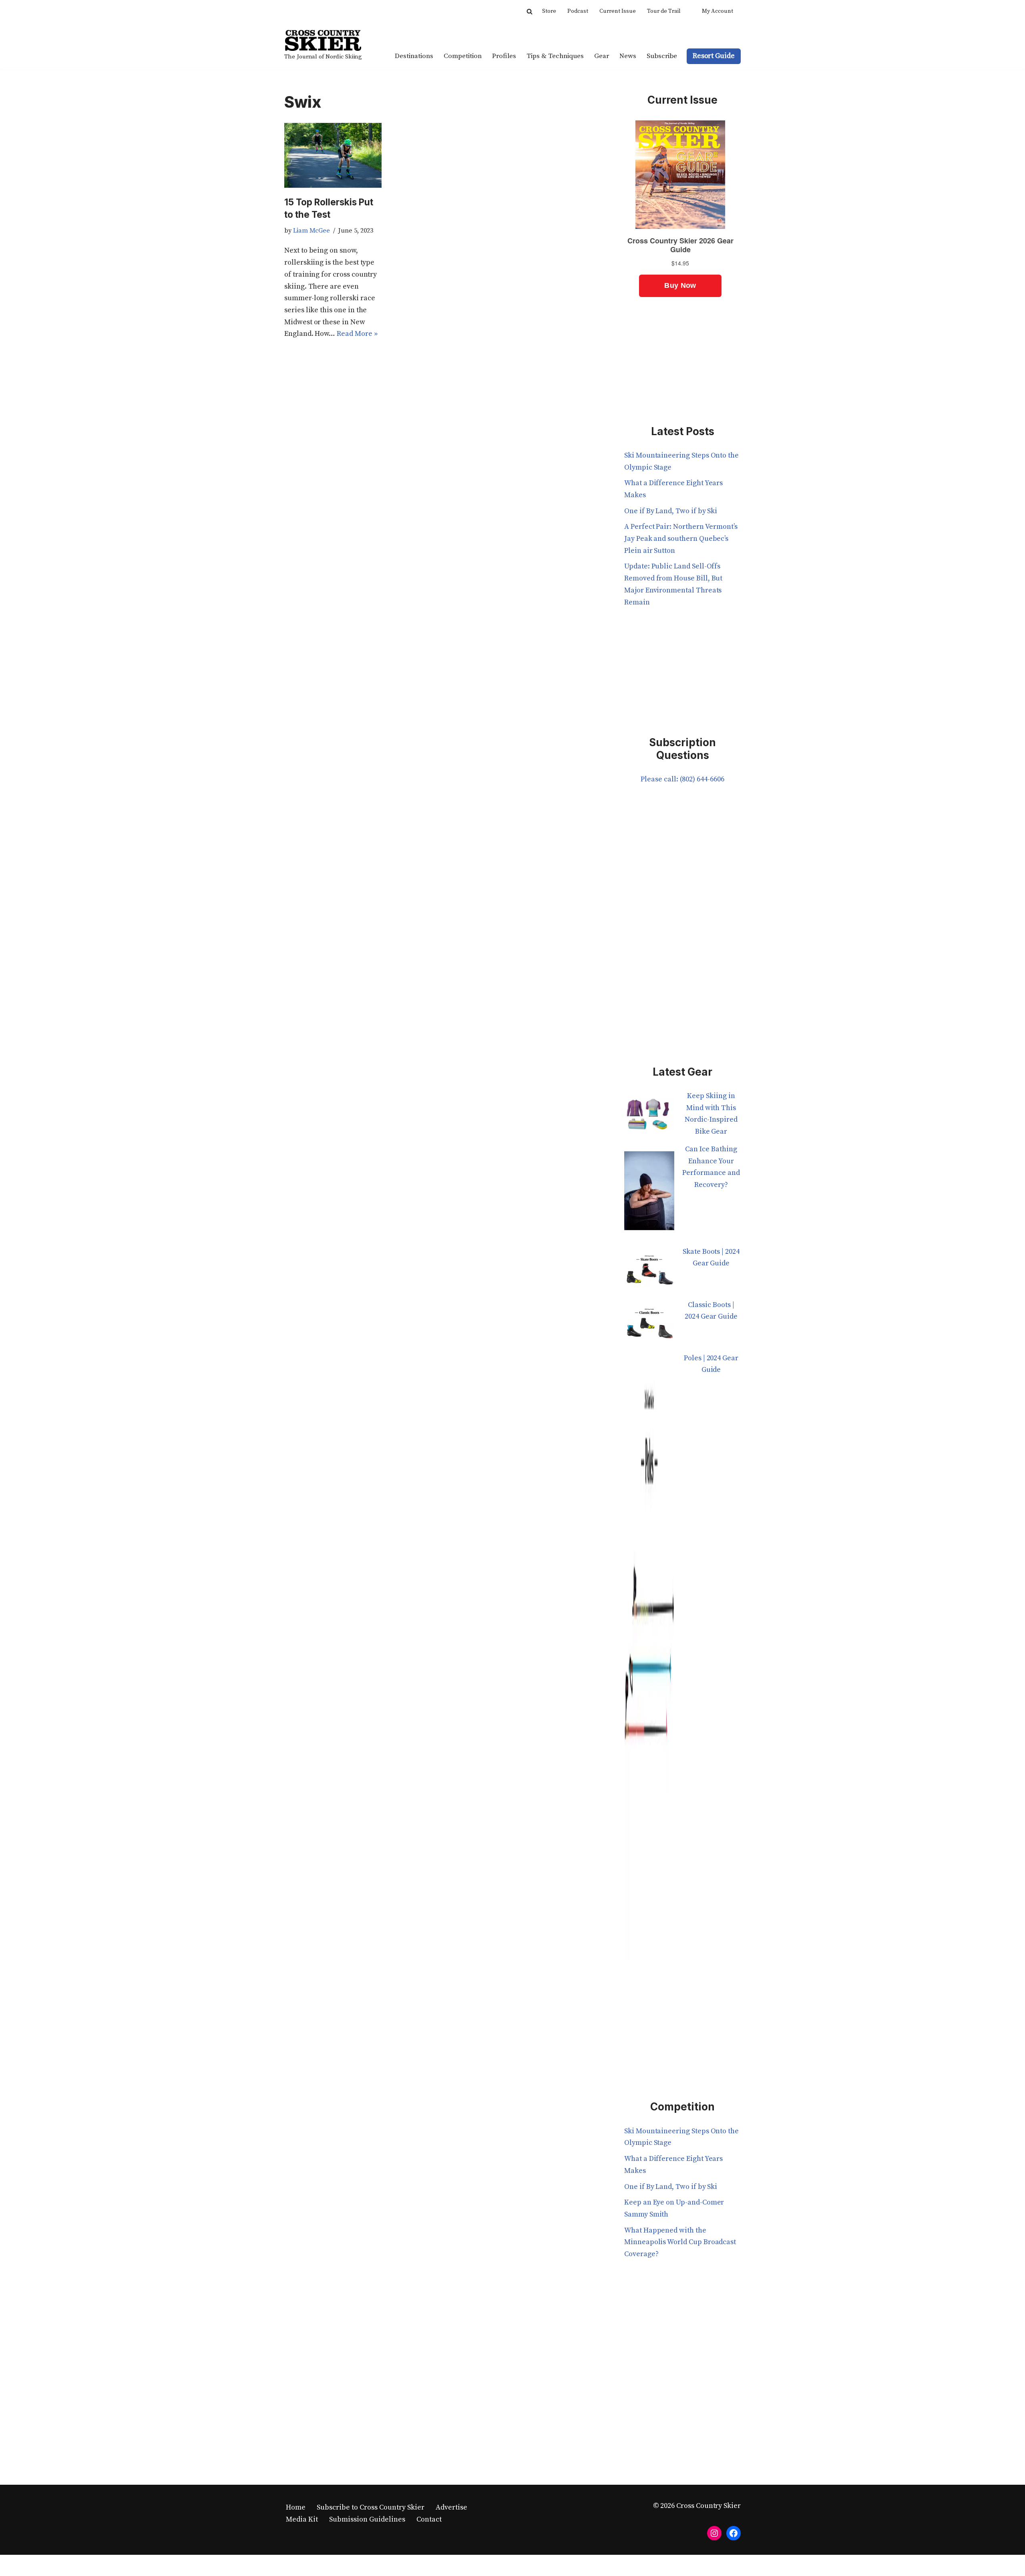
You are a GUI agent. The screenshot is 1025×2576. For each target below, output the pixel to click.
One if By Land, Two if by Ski (671, 511)
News (628, 56)
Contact (429, 2519)
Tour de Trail (664, 11)
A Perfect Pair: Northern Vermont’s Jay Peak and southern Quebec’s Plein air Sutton (681, 538)
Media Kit (302, 2519)
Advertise (451, 2507)
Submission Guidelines (367, 2519)
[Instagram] (714, 2533)
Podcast (578, 11)
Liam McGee (312, 231)
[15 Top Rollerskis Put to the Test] (333, 155)
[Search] (530, 11)
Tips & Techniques (555, 56)
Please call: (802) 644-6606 (682, 779)
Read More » (357, 334)
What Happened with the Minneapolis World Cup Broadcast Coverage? (680, 2242)
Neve (293, 2565)
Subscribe (662, 56)
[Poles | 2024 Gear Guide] (649, 1662)
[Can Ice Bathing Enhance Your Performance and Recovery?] (649, 1195)
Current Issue (618, 11)
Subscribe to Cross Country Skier (371, 2507)
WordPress (363, 2565)
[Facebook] (734, 2533)
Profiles (504, 56)
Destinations (414, 56)
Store (549, 11)
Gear (602, 56)
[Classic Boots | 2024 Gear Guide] (649, 1326)
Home (296, 2507)
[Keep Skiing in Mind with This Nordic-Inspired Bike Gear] (649, 1117)
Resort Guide (714, 56)
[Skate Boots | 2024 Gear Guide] (649, 1272)
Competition (463, 56)
